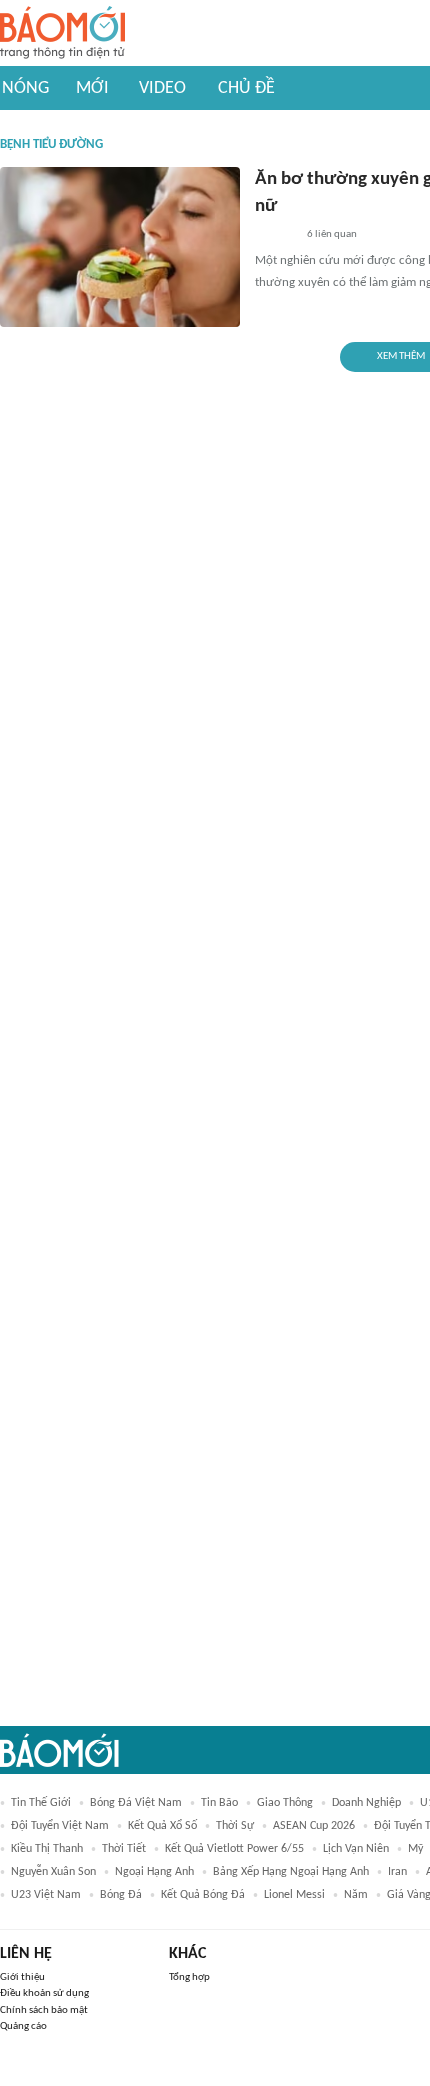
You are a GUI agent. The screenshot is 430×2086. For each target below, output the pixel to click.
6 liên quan (332, 234)
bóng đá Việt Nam (136, 1803)
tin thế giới (41, 1803)
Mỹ (415, 1849)
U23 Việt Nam (46, 1895)
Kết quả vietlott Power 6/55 (234, 1849)
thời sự (235, 1826)
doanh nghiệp (366, 1803)
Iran (397, 1872)
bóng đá (121, 1895)
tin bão (219, 1803)
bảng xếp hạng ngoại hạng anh (291, 1872)
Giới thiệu (22, 1977)
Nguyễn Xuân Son (53, 1872)
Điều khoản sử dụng (44, 1993)
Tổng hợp (189, 1977)
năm (356, 1895)
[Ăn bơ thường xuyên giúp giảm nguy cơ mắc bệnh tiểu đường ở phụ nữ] (120, 247)
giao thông (285, 1803)
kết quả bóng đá (203, 1895)
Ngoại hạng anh (154, 1872)
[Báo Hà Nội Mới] (275, 235)
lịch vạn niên (356, 1849)
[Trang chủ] (62, 33)
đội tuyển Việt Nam (60, 1826)
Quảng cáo (23, 2026)
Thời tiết (124, 1849)
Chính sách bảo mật (44, 2010)
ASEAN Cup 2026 (314, 1826)
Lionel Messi (294, 1895)
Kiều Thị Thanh (47, 1849)
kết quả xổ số (162, 1826)
